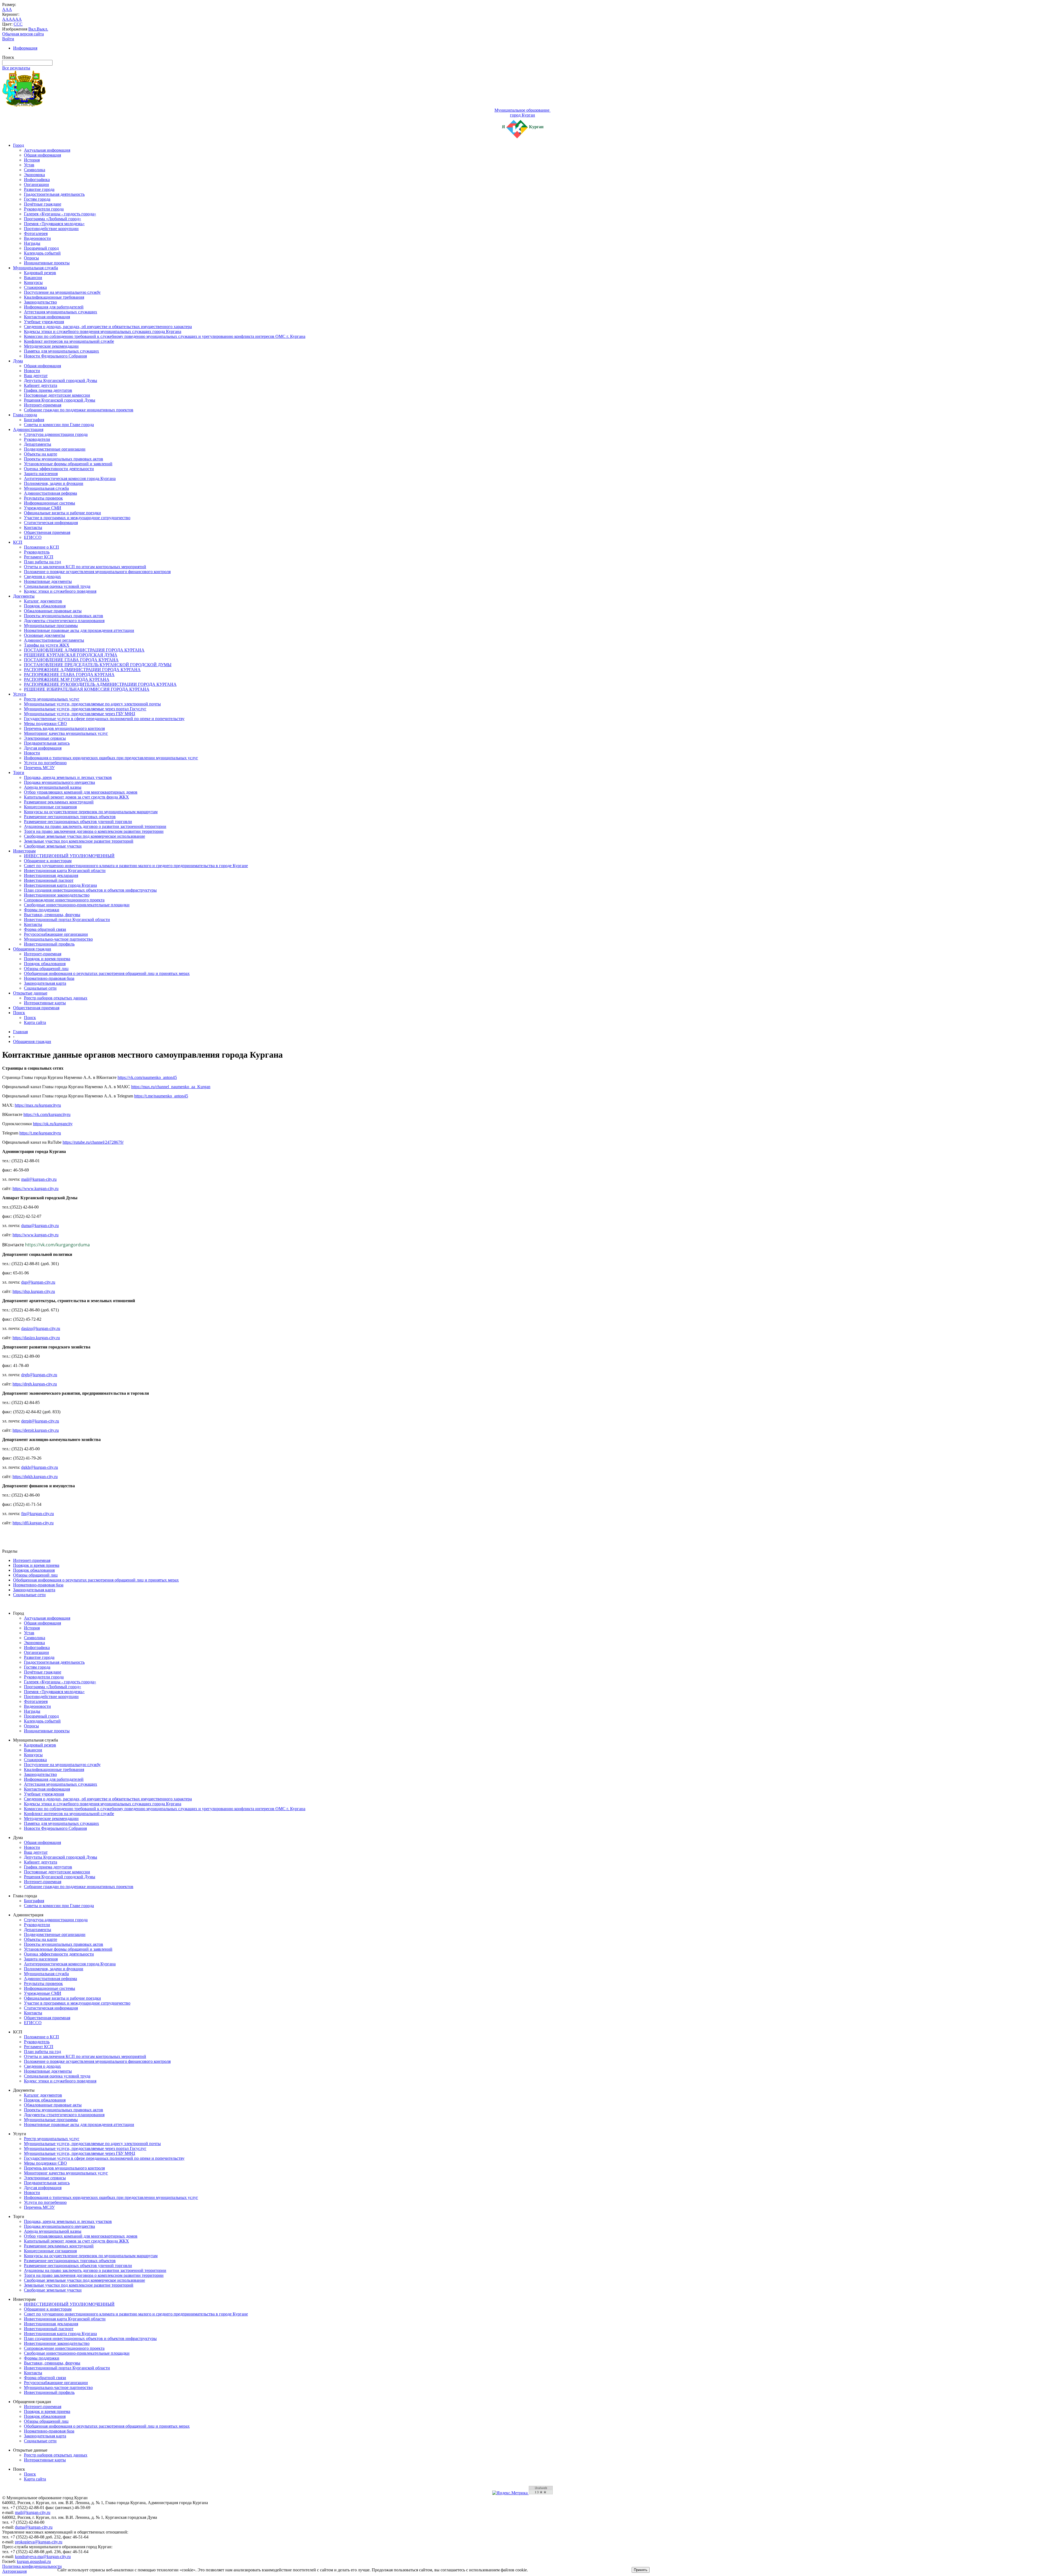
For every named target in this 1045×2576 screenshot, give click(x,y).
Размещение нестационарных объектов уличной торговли (78, 822)
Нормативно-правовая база (49, 978)
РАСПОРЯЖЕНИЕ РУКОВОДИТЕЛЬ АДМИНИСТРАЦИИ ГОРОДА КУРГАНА (100, 684)
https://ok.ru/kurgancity (53, 1124)
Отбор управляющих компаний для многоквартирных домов (81, 792)
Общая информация (42, 155)
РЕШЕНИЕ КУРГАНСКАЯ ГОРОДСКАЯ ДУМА (71, 655)
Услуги (20, 694)
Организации (36, 184)
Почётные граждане (43, 204)
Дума (18, 361)
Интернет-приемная (43, 405)
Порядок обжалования (45, 606)
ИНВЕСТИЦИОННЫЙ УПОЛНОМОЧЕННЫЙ (69, 856)
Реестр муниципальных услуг (52, 699)
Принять (641, 2570)
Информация (25, 48)
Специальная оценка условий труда (57, 586)
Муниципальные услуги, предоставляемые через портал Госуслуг (85, 709)
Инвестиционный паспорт (49, 880)
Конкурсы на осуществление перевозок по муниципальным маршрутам (91, 812)
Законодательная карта (45, 983)
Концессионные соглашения (50, 807)
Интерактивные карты (45, 1003)
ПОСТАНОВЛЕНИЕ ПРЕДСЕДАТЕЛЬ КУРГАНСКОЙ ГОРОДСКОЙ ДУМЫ (98, 665)
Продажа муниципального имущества (59, 782)
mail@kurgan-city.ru (39, 1179)
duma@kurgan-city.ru (40, 1226)
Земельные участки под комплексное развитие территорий (79, 841)
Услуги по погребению (45, 763)
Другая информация (43, 748)
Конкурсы (33, 282)
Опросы (31, 258)
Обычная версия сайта (23, 34)
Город (19, 145)
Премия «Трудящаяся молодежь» (54, 224)
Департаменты (38, 444)
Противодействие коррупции (51, 229)
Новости (32, 371)
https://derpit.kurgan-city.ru (36, 1430)
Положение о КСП (42, 547)
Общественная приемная (47, 532)
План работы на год (42, 562)
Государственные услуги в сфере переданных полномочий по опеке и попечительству (104, 719)
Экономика (34, 175)
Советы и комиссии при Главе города (59, 425)
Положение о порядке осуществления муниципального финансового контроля (97, 572)
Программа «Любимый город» (53, 219)
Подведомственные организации (55, 449)
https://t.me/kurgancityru (40, 1133)
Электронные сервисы (45, 738)
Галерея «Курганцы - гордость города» (60, 214)
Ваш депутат (36, 376)
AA (5, 19)
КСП (18, 542)
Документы (24, 596)
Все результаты (16, 68)
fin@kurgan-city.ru (38, 1514)
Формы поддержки (42, 910)
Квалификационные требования (54, 297)
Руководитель (37, 552)
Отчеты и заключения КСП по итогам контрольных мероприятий (85, 567)
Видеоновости (37, 238)
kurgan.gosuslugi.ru (34, 2561)
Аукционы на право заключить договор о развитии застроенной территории (95, 826)
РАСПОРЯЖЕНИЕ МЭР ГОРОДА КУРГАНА (67, 679)
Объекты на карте (41, 454)
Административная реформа (50, 493)
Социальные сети (40, 988)
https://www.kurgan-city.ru (36, 1188)
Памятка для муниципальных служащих (62, 351)
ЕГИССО (33, 537)
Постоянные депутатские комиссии (57, 395)
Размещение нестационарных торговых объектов (70, 817)
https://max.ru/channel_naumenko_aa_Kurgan (171, 1087)
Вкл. (33, 29)
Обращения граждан (32, 949)
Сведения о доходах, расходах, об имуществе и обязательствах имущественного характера (108, 327)
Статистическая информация (51, 523)
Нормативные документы (48, 581)
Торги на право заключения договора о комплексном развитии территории (94, 831)
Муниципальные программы (51, 625)
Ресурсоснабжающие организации (56, 934)
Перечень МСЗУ (39, 768)
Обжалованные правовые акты (53, 611)
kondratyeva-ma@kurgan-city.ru (43, 2557)
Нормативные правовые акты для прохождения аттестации (79, 630)
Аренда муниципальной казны (53, 787)
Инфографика (37, 180)
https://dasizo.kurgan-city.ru (36, 1338)
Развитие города (39, 189)
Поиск (19, 1013)
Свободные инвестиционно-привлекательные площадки (77, 905)
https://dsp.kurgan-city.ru (34, 1291)
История (32, 160)
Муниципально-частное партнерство (58, 939)
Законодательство (40, 302)
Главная (20, 1032)
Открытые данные (30, 993)
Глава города (25, 415)
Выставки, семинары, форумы (52, 915)
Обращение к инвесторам (48, 861)
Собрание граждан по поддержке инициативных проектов (79, 410)
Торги (19, 773)
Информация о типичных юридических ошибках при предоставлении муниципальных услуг (111, 758)
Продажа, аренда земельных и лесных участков (68, 777)
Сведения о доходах (42, 576)
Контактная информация (47, 317)
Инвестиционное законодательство (57, 895)
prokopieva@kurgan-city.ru (39, 2542)
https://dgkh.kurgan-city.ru (35, 1477)
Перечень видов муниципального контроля (64, 728)
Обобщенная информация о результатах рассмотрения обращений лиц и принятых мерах (107, 973)
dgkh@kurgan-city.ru (40, 1467)
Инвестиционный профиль (49, 944)
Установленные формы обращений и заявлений (68, 464)
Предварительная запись (47, 743)
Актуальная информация (47, 150)
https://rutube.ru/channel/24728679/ (93, 1142)
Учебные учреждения (44, 322)
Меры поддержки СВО (45, 723)
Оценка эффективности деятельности (59, 469)
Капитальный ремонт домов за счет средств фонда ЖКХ (76, 797)
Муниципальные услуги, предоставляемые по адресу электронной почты (92, 704)
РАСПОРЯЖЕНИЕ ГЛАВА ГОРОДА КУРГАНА (69, 674)
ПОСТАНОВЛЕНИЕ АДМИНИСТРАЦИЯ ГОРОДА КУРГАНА (84, 650)
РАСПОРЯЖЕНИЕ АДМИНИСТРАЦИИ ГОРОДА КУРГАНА (82, 670)
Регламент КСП (39, 557)
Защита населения (41, 474)
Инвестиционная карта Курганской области (65, 871)
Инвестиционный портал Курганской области (67, 920)
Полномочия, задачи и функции (54, 483)
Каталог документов (43, 601)
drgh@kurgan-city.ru (39, 1375)
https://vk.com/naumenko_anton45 (147, 1077)
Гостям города (37, 199)
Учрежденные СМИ (43, 508)
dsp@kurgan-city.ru (38, 1282)
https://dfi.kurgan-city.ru (33, 1523)
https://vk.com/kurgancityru (47, 1114)
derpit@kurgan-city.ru (40, 1421)
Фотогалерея (36, 233)
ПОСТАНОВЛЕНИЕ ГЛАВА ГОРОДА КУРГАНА (71, 660)
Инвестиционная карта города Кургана (60, 885)
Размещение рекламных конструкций (59, 802)
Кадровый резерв (40, 273)
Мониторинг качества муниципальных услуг (66, 733)
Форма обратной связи (45, 929)
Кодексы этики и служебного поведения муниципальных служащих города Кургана (103, 331)
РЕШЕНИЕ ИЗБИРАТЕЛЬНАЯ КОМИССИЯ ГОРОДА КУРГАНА (87, 689)
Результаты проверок (43, 498)
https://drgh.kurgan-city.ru (35, 1384)
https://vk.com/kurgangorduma (57, 1245)
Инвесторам (24, 851)
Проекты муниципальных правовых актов (64, 459)
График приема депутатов (48, 390)
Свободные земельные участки (53, 846)
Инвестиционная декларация (51, 875)
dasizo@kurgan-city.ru (41, 1328)
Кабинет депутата (41, 385)
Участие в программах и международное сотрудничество (77, 518)
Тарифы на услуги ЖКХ (47, 645)
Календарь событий (42, 253)
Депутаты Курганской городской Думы (61, 380)
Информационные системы (50, 503)
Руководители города (44, 209)
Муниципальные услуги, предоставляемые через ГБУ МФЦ (80, 714)
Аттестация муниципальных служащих (61, 312)
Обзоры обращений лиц (46, 969)
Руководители (37, 439)
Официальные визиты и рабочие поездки (62, 513)
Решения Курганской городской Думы (60, 400)
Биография (34, 420)
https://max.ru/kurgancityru (38, 1105)
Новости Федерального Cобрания (55, 356)
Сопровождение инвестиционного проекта (64, 900)
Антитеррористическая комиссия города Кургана (70, 478)
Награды (32, 243)
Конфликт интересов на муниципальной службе (69, 341)
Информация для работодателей (54, 307)
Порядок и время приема (47, 959)
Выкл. (42, 29)
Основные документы (44, 635)
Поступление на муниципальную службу (62, 292)
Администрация (28, 429)
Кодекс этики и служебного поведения (60, 591)
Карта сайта (35, 1022)
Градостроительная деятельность (54, 194)
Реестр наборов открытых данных (56, 998)
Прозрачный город (41, 248)
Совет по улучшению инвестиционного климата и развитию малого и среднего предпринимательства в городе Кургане (136, 866)
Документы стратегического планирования (64, 621)
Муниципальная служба (36, 268)
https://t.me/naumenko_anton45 (161, 1096)
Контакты (33, 527)
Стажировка (35, 287)
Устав (29, 165)
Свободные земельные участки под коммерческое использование (84, 836)
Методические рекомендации (51, 346)
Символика (35, 170)
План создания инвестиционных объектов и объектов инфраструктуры (90, 890)
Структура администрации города (56, 434)
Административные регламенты (54, 640)
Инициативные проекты (47, 263)
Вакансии (33, 278)
